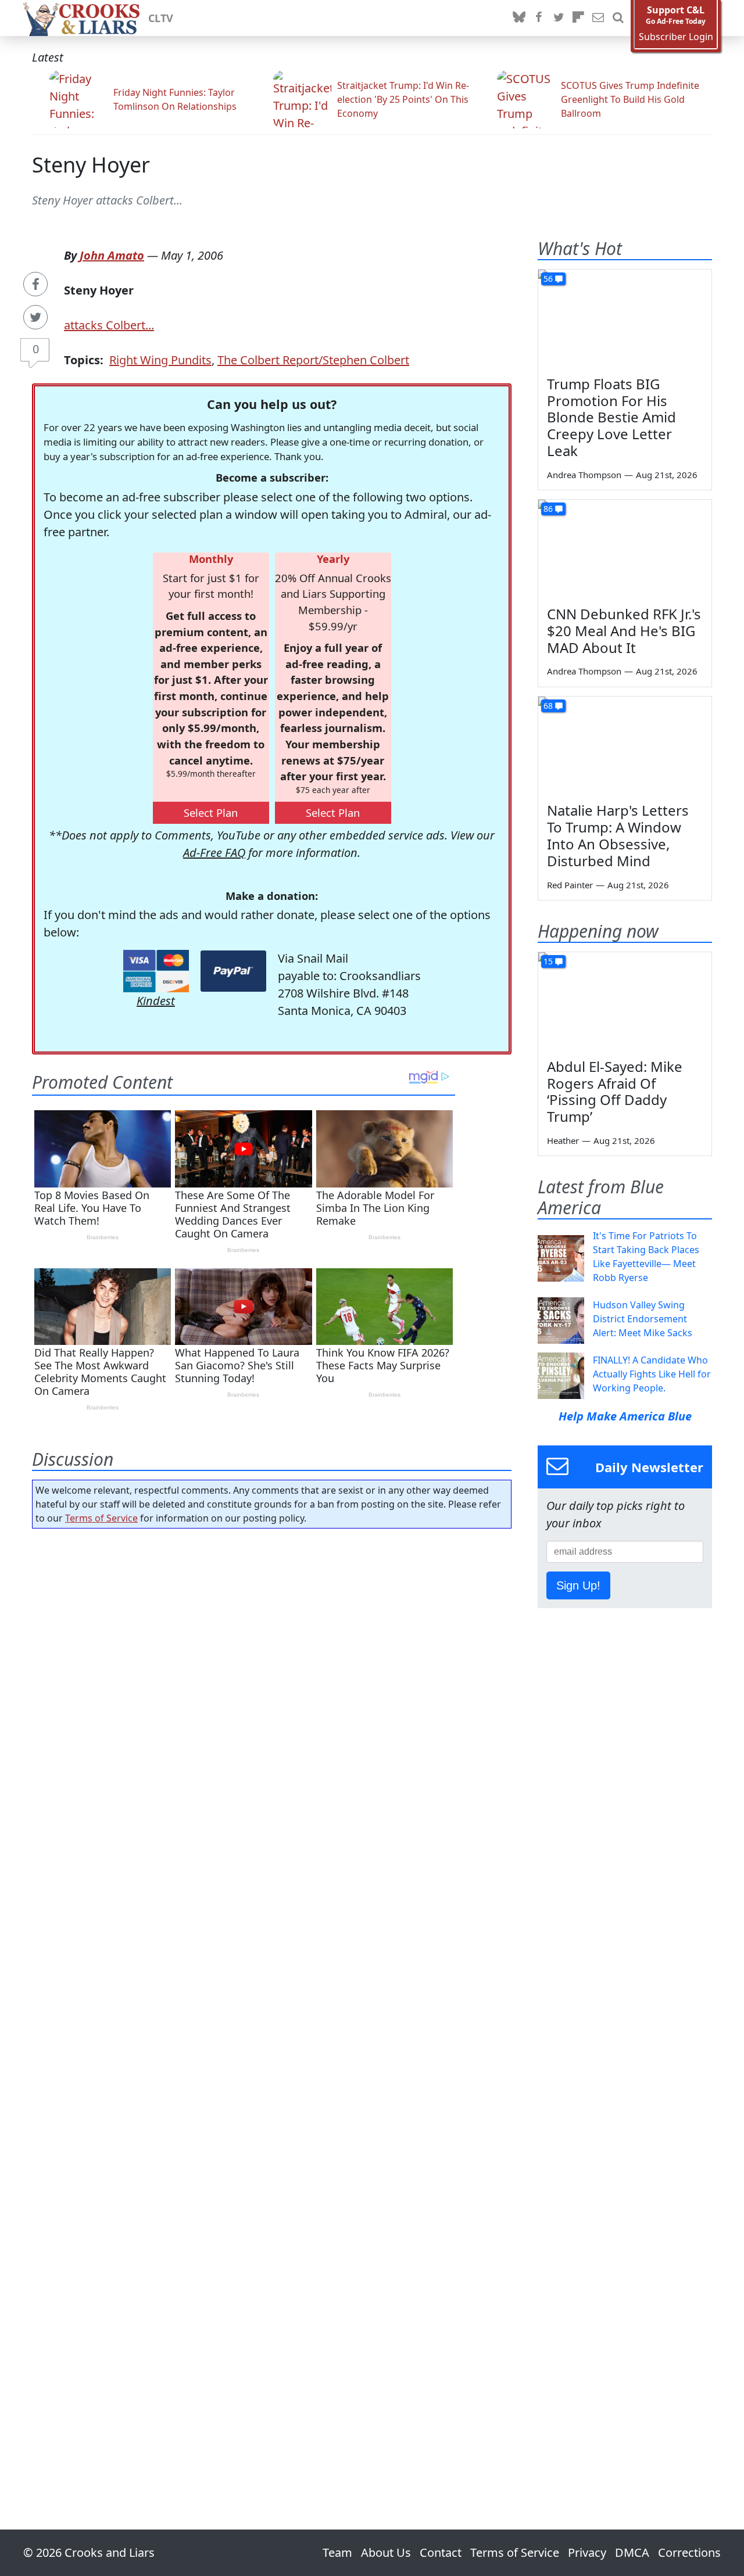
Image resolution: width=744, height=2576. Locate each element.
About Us (386, 2552)
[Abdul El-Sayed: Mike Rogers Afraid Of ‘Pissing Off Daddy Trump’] (625, 1001)
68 (548, 706)
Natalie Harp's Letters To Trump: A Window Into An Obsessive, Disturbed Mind (618, 835)
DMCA (632, 2552)
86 (548, 509)
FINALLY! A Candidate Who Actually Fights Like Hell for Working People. (652, 1374)
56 (548, 279)
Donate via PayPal (233, 971)
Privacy (587, 2552)
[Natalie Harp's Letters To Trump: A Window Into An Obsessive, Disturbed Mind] (625, 745)
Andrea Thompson (584, 475)
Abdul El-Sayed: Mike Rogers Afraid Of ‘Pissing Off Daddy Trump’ (615, 1091)
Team (337, 2552)
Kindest (156, 1001)
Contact (441, 2552)
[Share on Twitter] (35, 317)
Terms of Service (101, 1518)
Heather (563, 1140)
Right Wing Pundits (160, 360)
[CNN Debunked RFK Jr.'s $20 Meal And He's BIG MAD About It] (625, 548)
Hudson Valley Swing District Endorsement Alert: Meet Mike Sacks (643, 1319)
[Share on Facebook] (35, 284)
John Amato (112, 255)
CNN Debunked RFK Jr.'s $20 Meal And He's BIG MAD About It (624, 631)
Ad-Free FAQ (214, 853)
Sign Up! (578, 1585)
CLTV (161, 18)
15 (548, 961)
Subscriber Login (676, 37)
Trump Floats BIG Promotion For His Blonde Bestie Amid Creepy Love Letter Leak (611, 417)
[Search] (618, 18)
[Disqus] (272, 1996)
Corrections (689, 2552)
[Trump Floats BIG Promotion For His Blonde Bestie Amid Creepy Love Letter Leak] (625, 318)
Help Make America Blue (625, 1416)
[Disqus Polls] (272, 1688)
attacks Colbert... (109, 325)
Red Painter (570, 885)
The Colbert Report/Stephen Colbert (313, 360)
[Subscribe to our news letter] (598, 18)
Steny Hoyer (91, 165)
